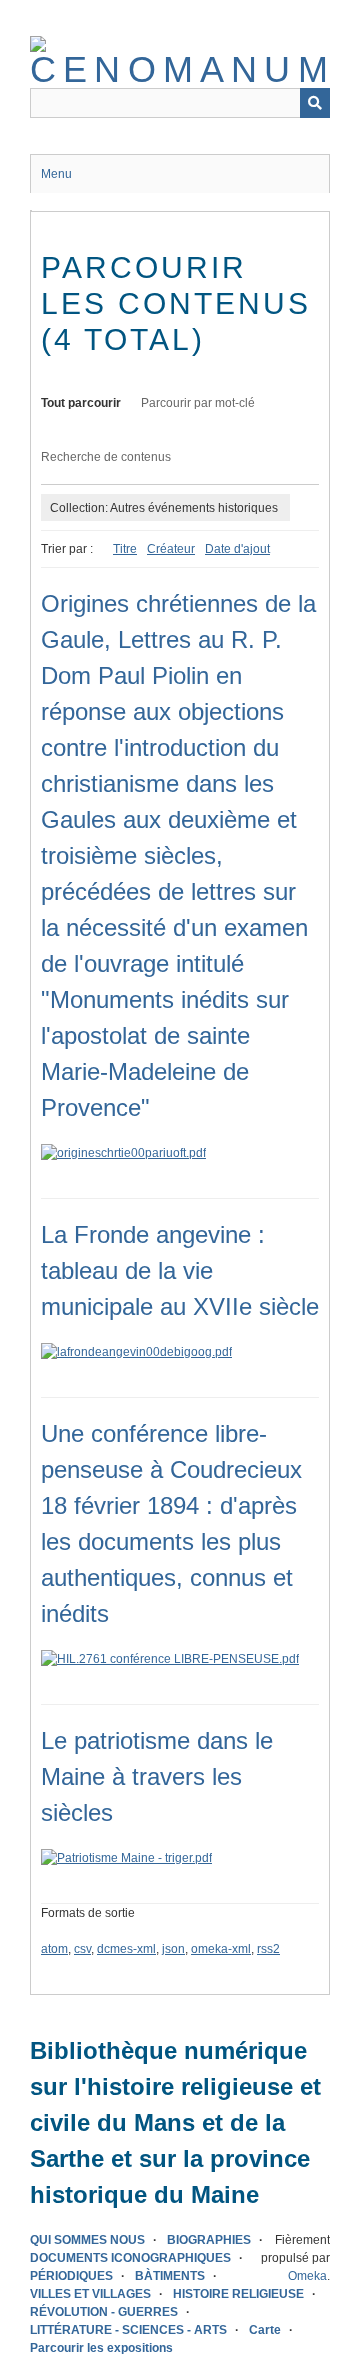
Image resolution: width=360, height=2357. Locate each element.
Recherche (315, 103)
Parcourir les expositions (101, 2348)
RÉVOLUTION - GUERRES (104, 2312)
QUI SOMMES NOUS (87, 2240)
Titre (125, 549)
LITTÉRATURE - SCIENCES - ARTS (128, 2330)
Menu (56, 174)
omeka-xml (221, 1949)
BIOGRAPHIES (209, 2240)
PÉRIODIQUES (71, 2276)
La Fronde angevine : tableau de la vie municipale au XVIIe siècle (180, 1270)
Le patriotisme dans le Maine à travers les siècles (157, 1776)
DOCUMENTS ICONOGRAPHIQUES (130, 2258)
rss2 (268, 1949)
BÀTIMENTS (170, 2276)
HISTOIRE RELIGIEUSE (238, 2294)
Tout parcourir (81, 403)
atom (54, 1949)
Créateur (171, 549)
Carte (265, 2330)
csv (82, 1949)
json (173, 1949)
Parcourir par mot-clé (198, 403)
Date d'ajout (237, 549)
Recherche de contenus (106, 457)
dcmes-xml (126, 1949)
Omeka (307, 2276)
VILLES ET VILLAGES (90, 2294)
